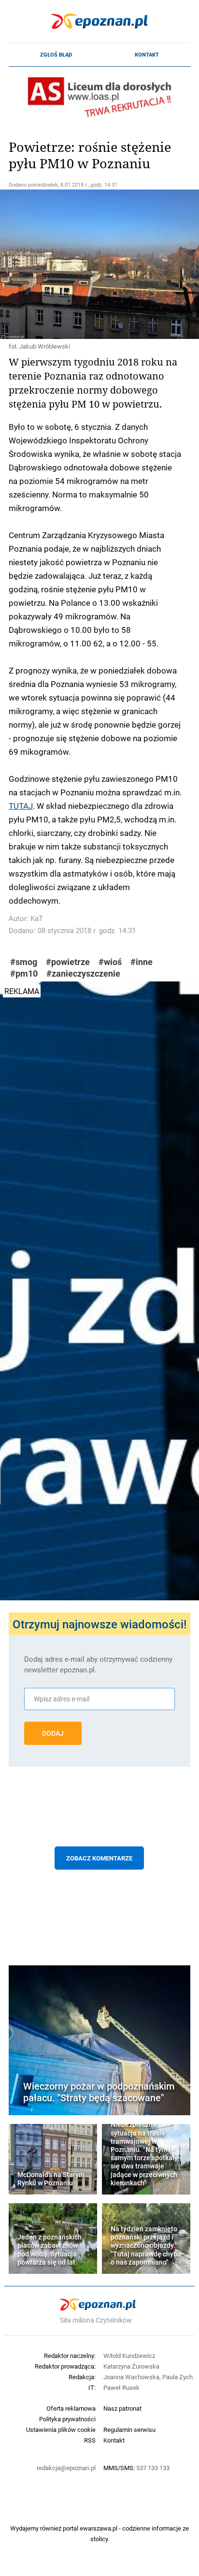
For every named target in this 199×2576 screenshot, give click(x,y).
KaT (37, 918)
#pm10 (24, 973)
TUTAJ (21, 805)
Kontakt (147, 55)
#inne (142, 962)
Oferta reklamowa (71, 2408)
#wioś (110, 962)
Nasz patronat (122, 2408)
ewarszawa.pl (99, 2528)
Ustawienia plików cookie (61, 2430)
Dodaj (53, 1733)
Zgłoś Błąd (56, 55)
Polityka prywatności (67, 2419)
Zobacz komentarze (99, 1858)
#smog (24, 962)
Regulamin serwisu (129, 2430)
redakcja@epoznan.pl (66, 2468)
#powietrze (68, 962)
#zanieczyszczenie (83, 973)
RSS (90, 2440)
